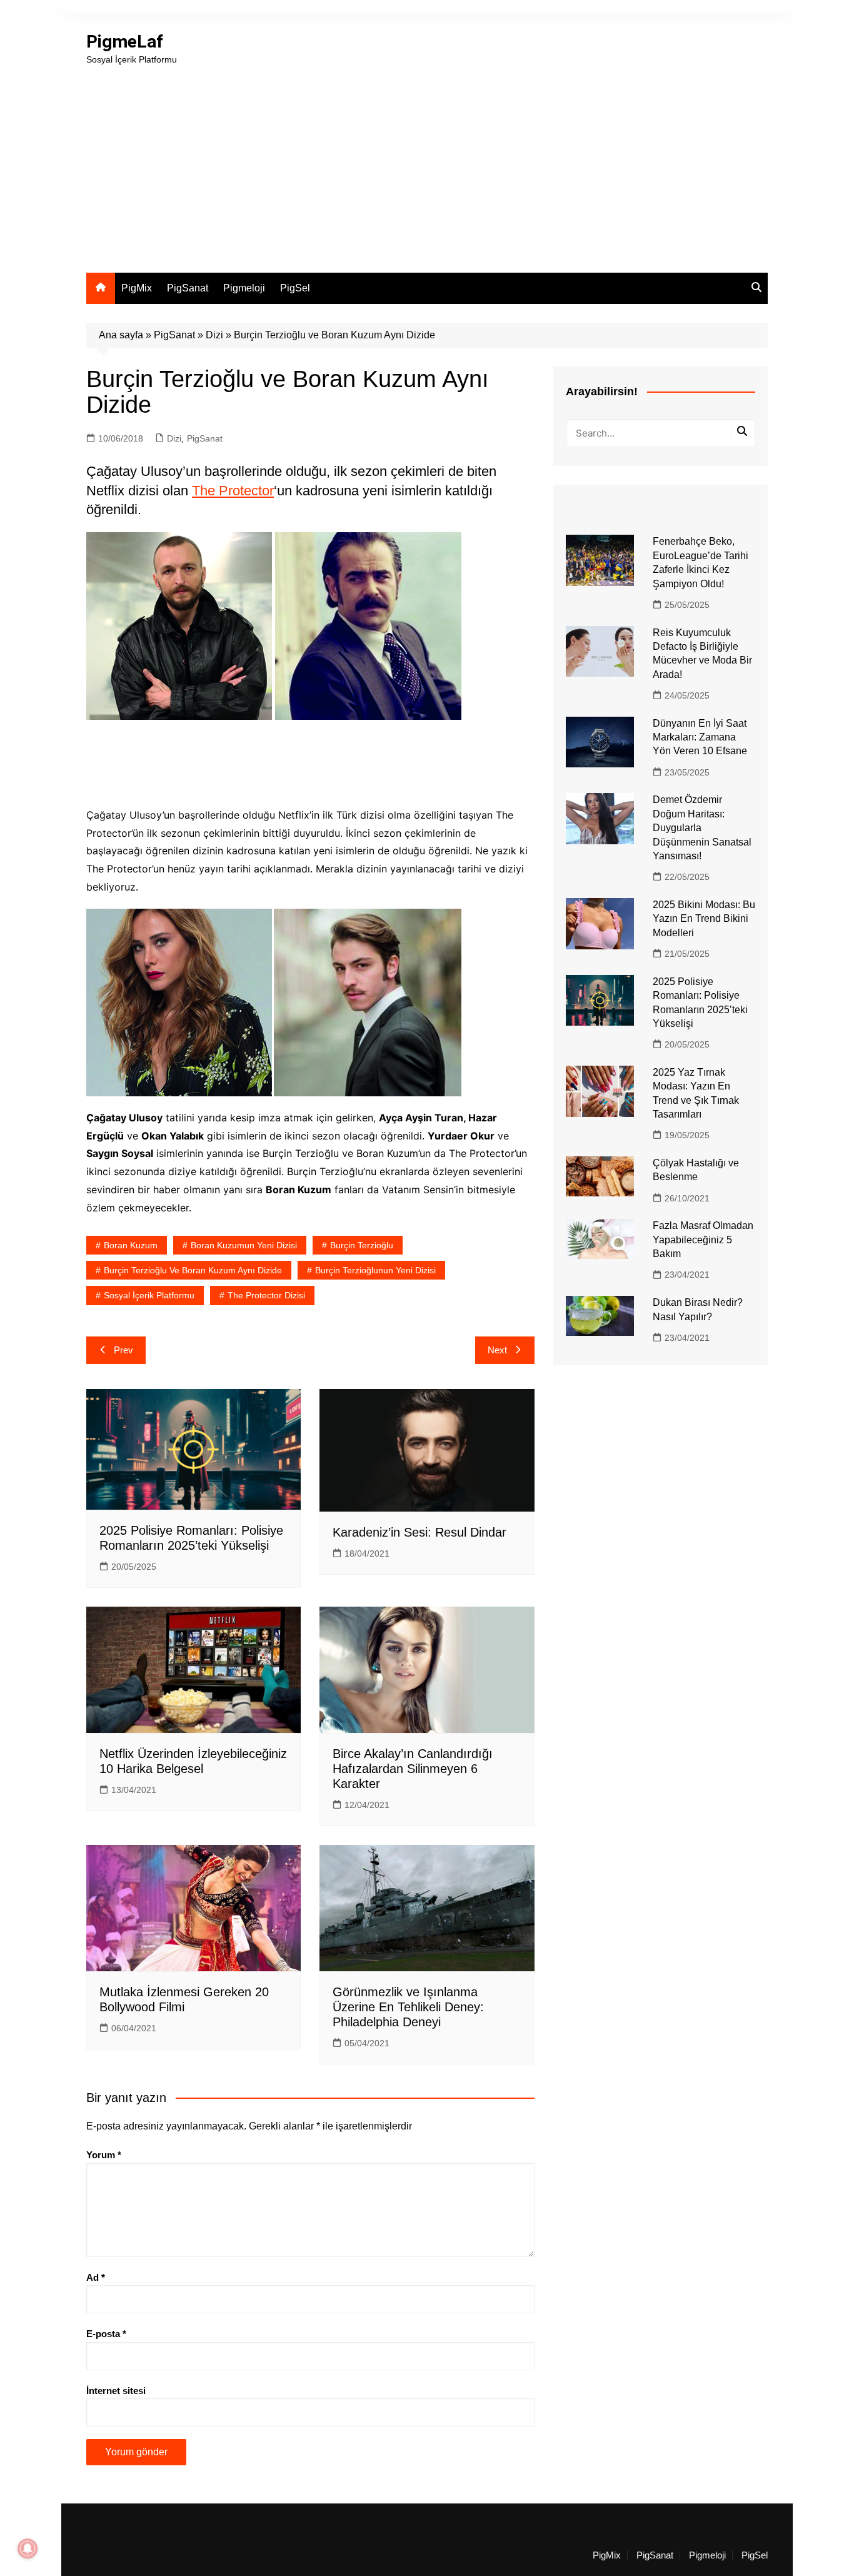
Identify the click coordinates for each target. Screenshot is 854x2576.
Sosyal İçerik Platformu (149, 1295)
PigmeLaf (125, 42)
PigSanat (188, 288)
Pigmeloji (244, 288)
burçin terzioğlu (362, 1245)
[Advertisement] (427, 160)
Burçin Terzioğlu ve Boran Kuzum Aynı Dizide (193, 1270)
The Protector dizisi (266, 1295)
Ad (96, 2277)
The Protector (233, 491)
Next (497, 1350)
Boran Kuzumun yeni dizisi (244, 1245)
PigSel (295, 288)
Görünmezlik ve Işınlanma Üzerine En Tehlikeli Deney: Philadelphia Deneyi (408, 2007)
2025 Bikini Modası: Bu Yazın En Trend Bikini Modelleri (704, 919)
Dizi (214, 335)
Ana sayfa (121, 335)
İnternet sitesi (116, 2391)
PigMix (137, 288)
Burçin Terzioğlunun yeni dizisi (375, 1270)
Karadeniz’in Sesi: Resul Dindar (419, 1532)
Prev (123, 1350)
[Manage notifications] (28, 2548)
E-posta (106, 2334)
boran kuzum (131, 1245)
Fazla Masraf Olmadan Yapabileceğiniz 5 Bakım (703, 1240)
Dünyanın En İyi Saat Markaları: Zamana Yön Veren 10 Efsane (700, 737)
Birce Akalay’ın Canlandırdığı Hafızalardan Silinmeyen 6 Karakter (413, 1769)
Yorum (104, 2155)
